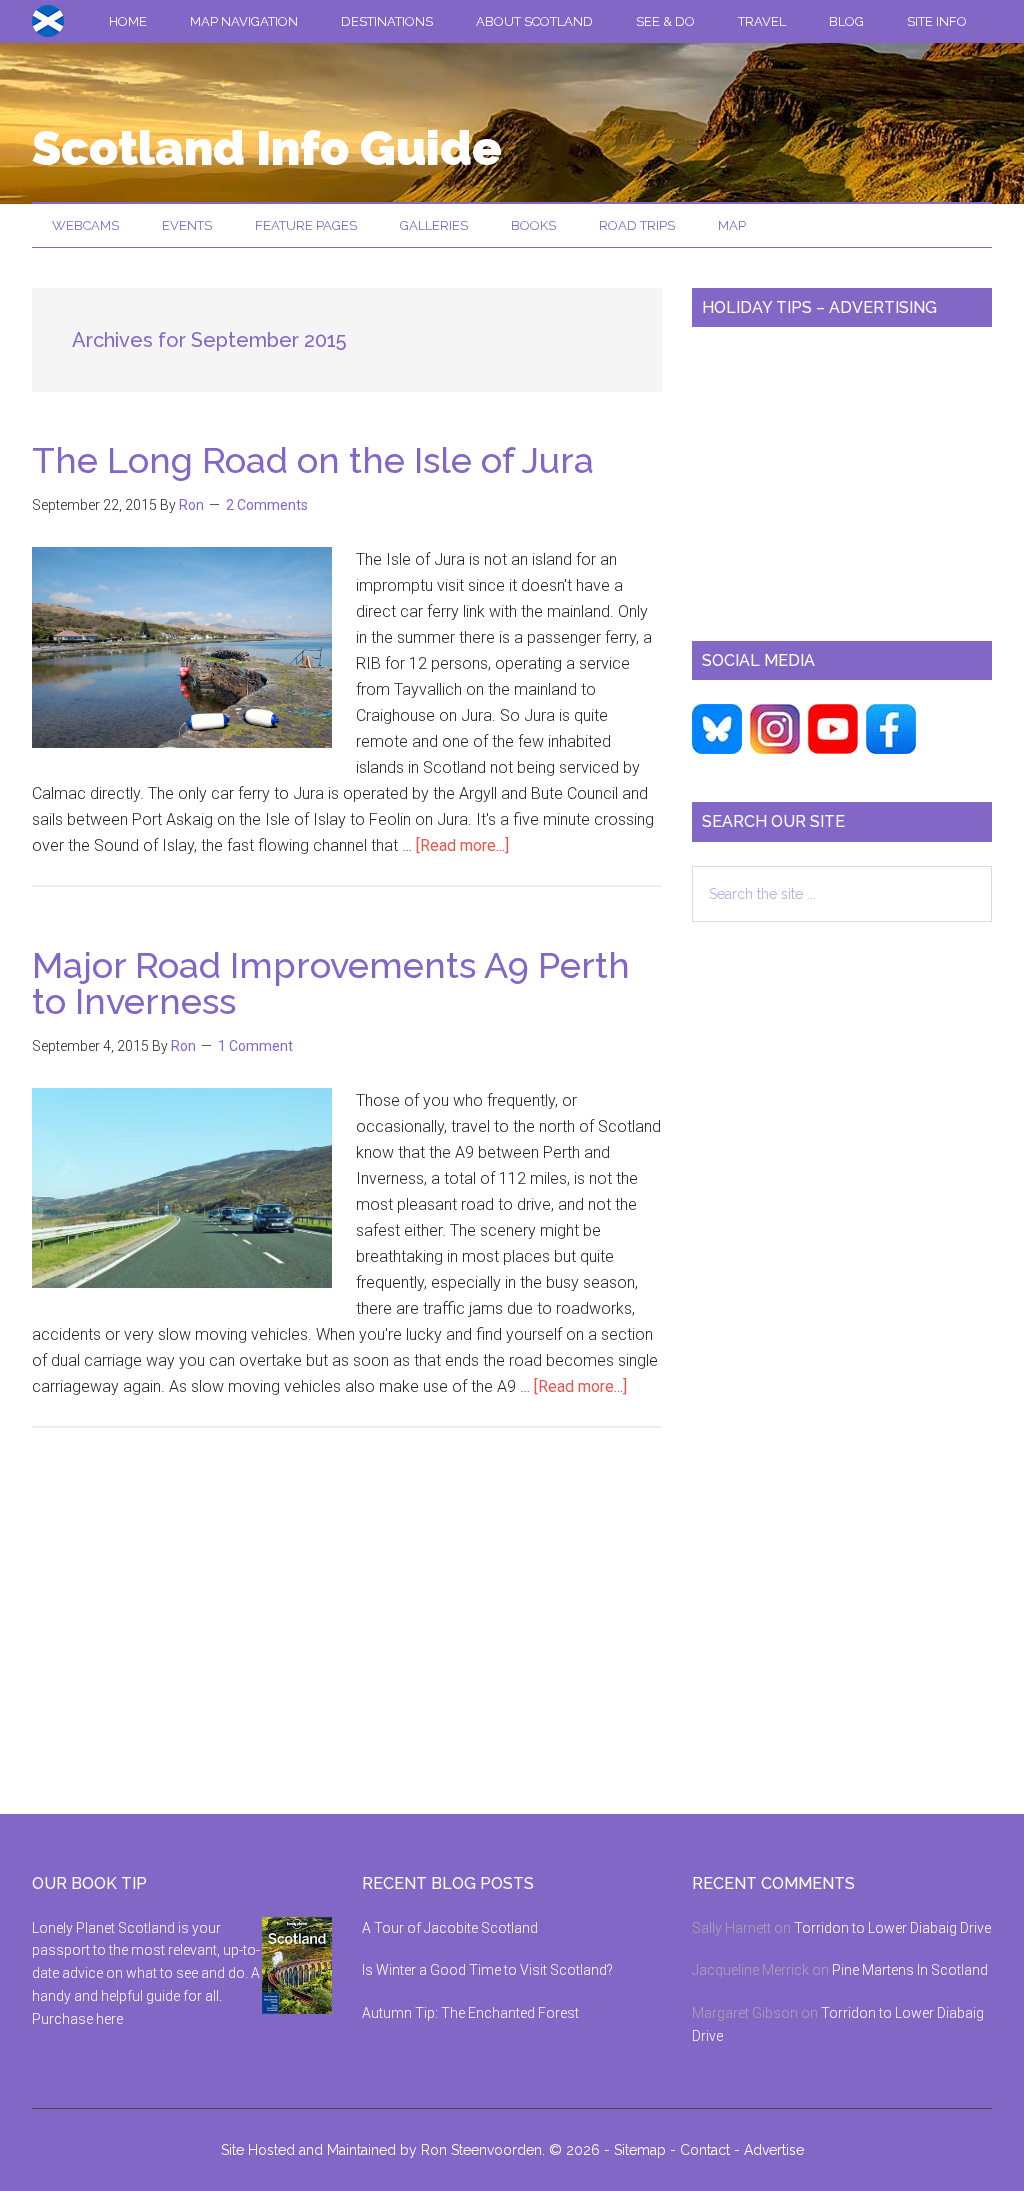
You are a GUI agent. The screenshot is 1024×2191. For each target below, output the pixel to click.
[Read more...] (462, 845)
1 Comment (255, 1046)
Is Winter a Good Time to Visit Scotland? (487, 1970)
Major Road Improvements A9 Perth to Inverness (331, 983)
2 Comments (267, 505)
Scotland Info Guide (267, 148)
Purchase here (77, 2019)
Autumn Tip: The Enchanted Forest (470, 2013)
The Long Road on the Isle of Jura (313, 460)
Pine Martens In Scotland (910, 1970)
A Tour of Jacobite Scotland (450, 1928)
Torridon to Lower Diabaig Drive (892, 1928)
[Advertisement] (842, 476)
